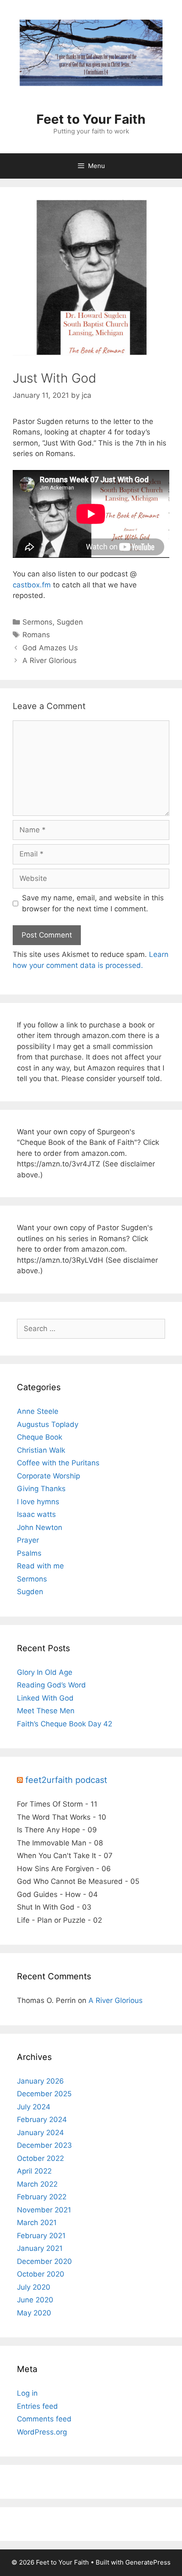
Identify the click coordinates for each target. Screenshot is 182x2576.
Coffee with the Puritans (58, 1463)
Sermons (37, 622)
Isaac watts (36, 1514)
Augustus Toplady (48, 1424)
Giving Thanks (41, 1489)
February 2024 (42, 2119)
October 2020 (41, 2274)
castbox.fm (32, 585)
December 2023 (44, 2145)
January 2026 (40, 2081)
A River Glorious (50, 660)
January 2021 (40, 2248)
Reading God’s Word (51, 1685)
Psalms (29, 1553)
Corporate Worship (48, 1476)
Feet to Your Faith (91, 119)
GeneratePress (148, 2562)
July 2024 (34, 2107)
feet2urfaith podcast (66, 1780)
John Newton (40, 1527)
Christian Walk (41, 1450)
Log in (27, 2393)
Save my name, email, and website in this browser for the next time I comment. (93, 903)
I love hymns (38, 1502)
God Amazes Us (50, 648)
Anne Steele (38, 1411)
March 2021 (37, 2223)
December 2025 (44, 2094)
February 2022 (42, 2197)
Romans (36, 635)
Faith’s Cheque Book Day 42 (65, 1724)
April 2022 (34, 2171)
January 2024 (40, 2133)
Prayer (28, 1540)
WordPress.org (42, 2432)
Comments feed (44, 2419)
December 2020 (44, 2261)
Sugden (70, 622)
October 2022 (40, 2158)
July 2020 (34, 2287)
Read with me (40, 1566)
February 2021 (41, 2236)
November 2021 (44, 2210)
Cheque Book (40, 1437)
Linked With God (45, 1698)
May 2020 (34, 2313)
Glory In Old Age (45, 1672)
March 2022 (37, 2184)
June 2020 (35, 2300)
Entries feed (37, 2406)
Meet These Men (46, 1711)
